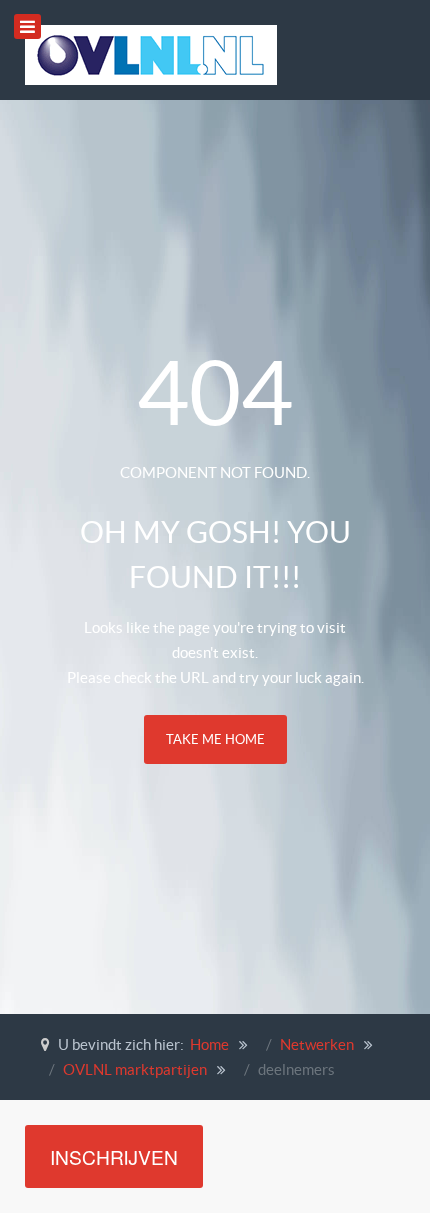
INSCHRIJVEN (114, 1156)
